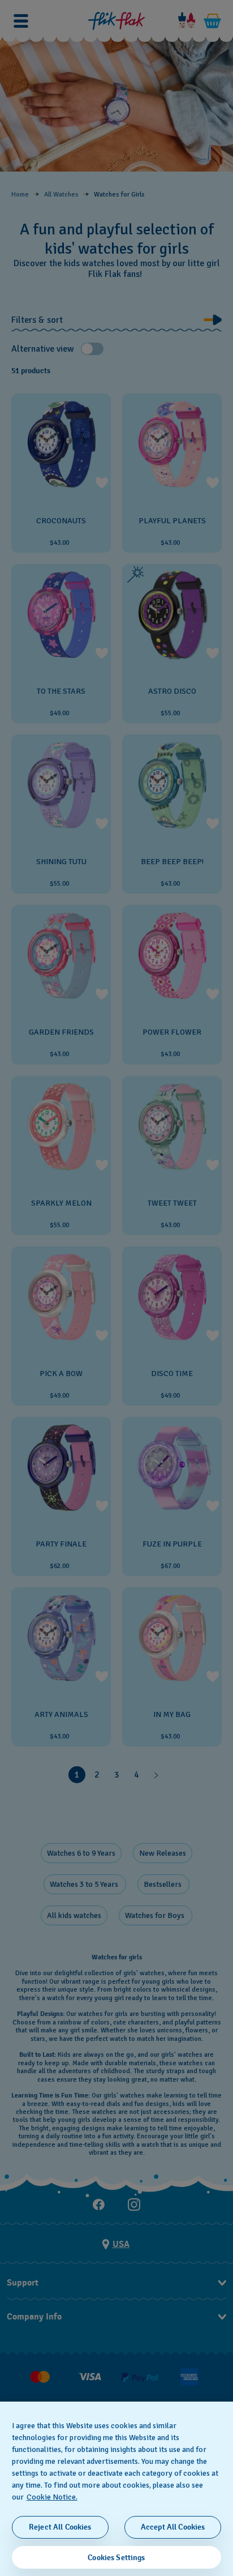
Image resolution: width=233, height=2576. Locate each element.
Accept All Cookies (173, 2527)
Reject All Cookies (60, 2527)
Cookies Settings (116, 2558)
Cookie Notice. (52, 2497)
